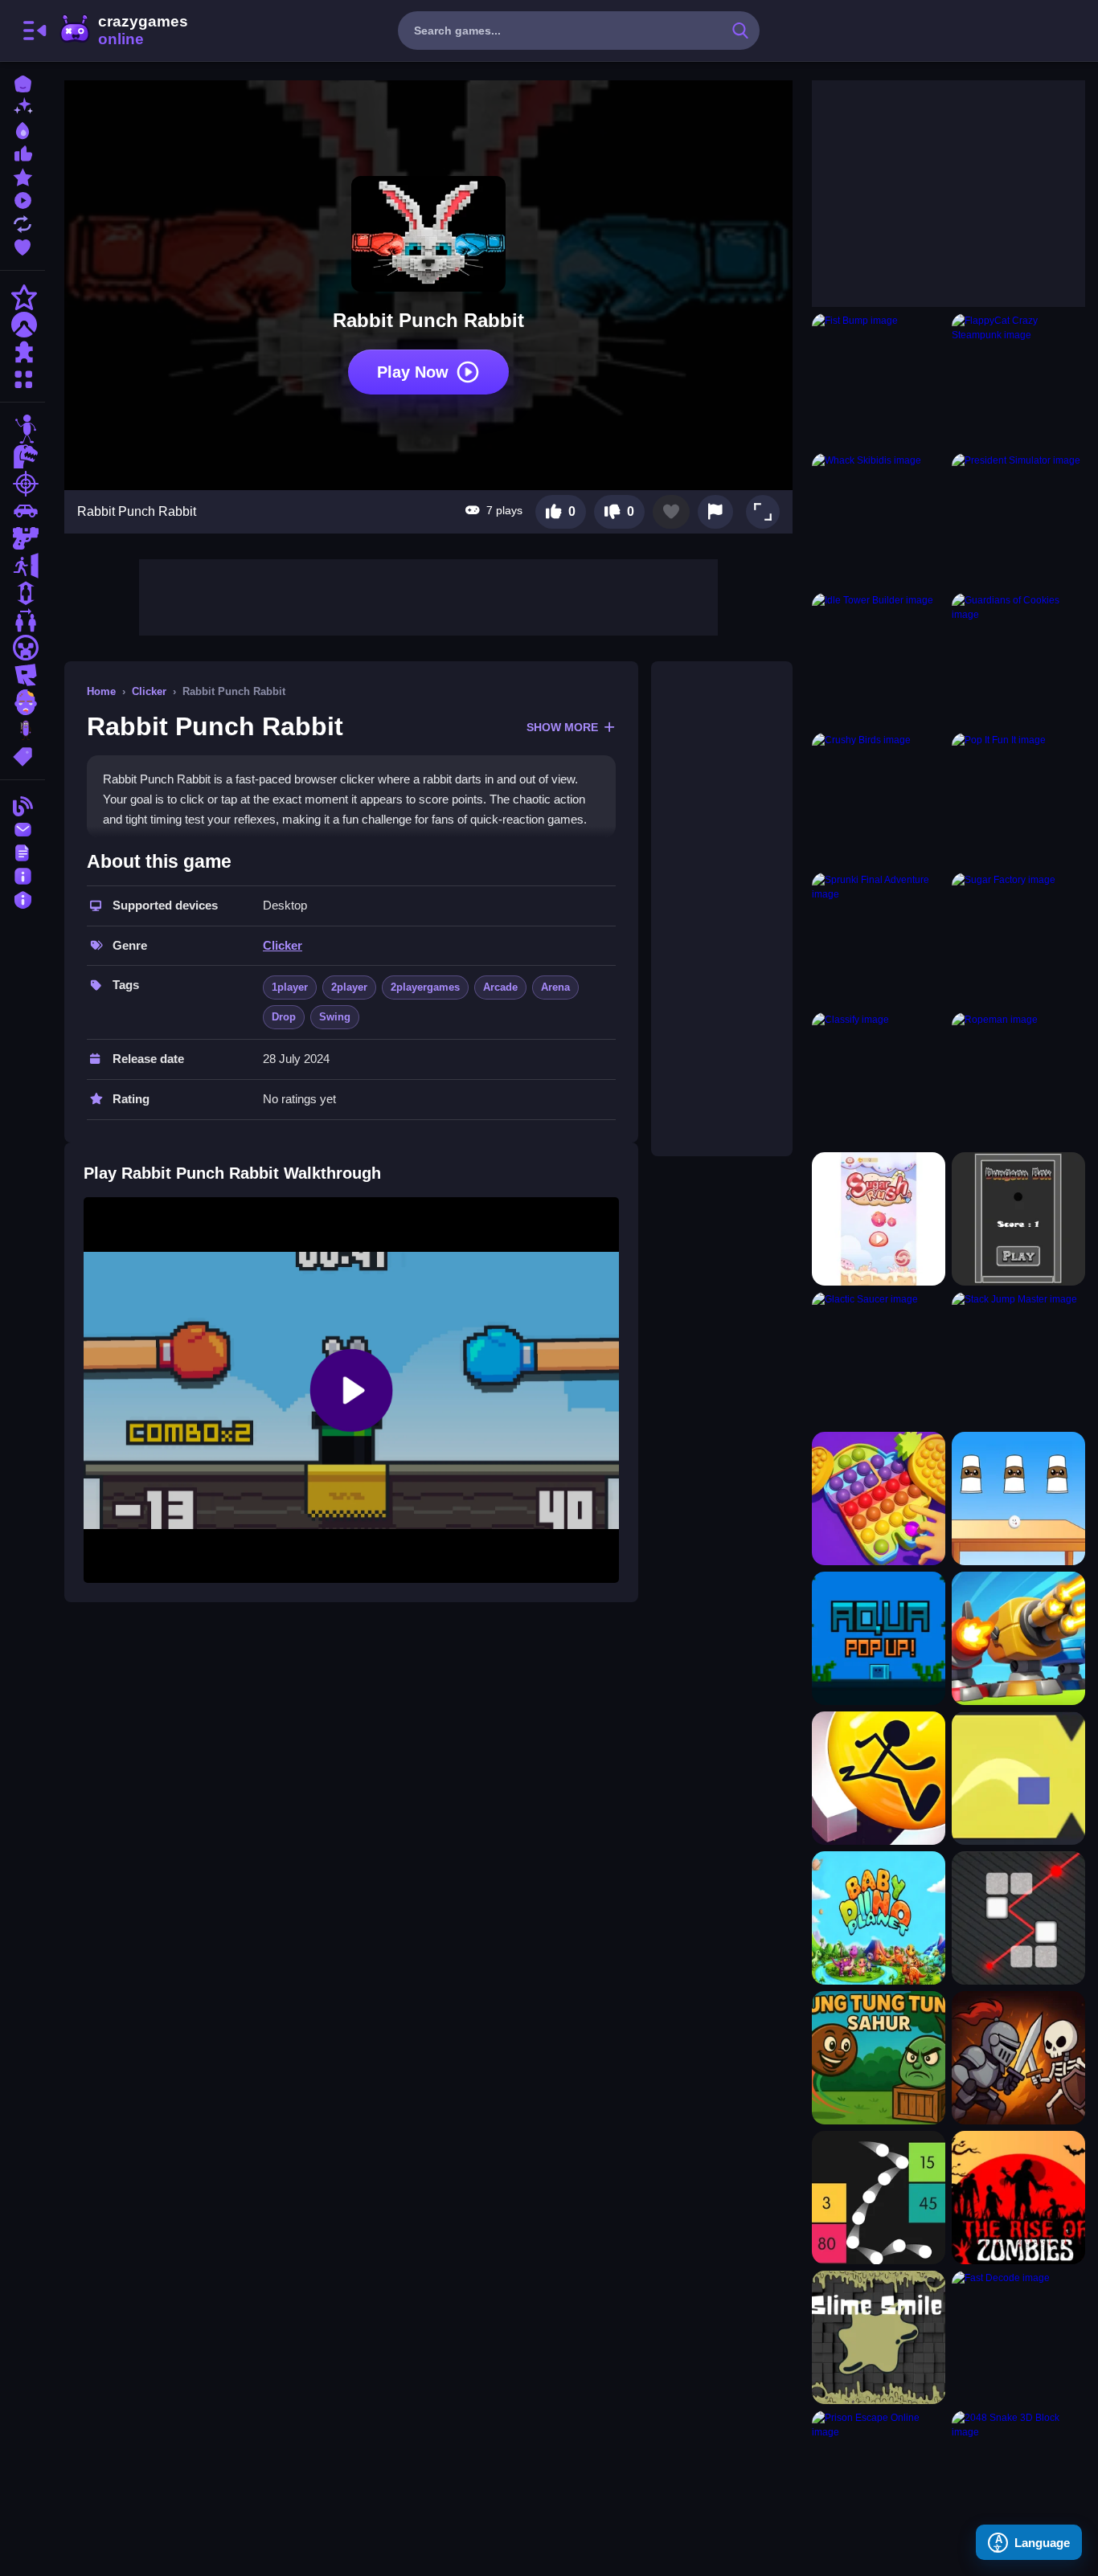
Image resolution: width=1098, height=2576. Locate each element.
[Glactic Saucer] (879, 1359)
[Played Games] (23, 199)
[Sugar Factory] (1018, 939)
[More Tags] (23, 755)
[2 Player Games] (23, 620)
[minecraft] (23, 648)
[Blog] (23, 805)
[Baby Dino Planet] (879, 1918)
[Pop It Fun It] (1018, 799)
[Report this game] (715, 512)
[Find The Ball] (1018, 1499)
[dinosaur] (23, 456)
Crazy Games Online (123, 31)
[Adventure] (23, 325)
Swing (335, 1017)
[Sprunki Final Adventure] (879, 939)
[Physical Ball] (879, 2198)
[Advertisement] (428, 595)
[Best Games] (23, 129)
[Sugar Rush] (879, 1219)
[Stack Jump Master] (1018, 1359)
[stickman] (23, 429)
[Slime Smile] (879, 2337)
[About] (23, 875)
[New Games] (23, 106)
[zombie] (23, 702)
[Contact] (23, 828)
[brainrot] (23, 730)
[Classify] (879, 1079)
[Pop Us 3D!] (879, 1499)
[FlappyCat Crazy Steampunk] (1018, 380)
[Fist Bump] (879, 380)
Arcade (500, 987)
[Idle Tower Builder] (879, 660)
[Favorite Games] (23, 245)
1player (290, 987)
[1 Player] (23, 593)
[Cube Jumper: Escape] (1018, 1778)
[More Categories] (23, 377)
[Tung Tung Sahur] (879, 2058)
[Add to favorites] (671, 512)
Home (101, 691)
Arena (555, 987)
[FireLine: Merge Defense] (1018, 1638)
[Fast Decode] (1018, 2337)
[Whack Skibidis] (879, 520)
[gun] (23, 538)
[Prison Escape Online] (879, 2477)
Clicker (149, 691)
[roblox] (23, 675)
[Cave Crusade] (1018, 2058)
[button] (763, 512)
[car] (23, 511)
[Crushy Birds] (879, 799)
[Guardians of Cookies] (1018, 660)
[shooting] (23, 484)
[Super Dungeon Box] (1018, 1219)
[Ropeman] (1018, 1079)
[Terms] (23, 851)
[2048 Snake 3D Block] (1018, 2477)
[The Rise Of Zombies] (1018, 2198)
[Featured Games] (23, 176)
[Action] (23, 297)
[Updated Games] (23, 222)
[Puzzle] (23, 352)
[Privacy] (23, 898)
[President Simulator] (1018, 520)
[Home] (23, 82)
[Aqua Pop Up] (879, 1638)
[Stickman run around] (879, 1778)
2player (349, 987)
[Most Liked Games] (23, 152)
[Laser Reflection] (1018, 1918)
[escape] (23, 566)
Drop (284, 1017)
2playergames (425, 987)
